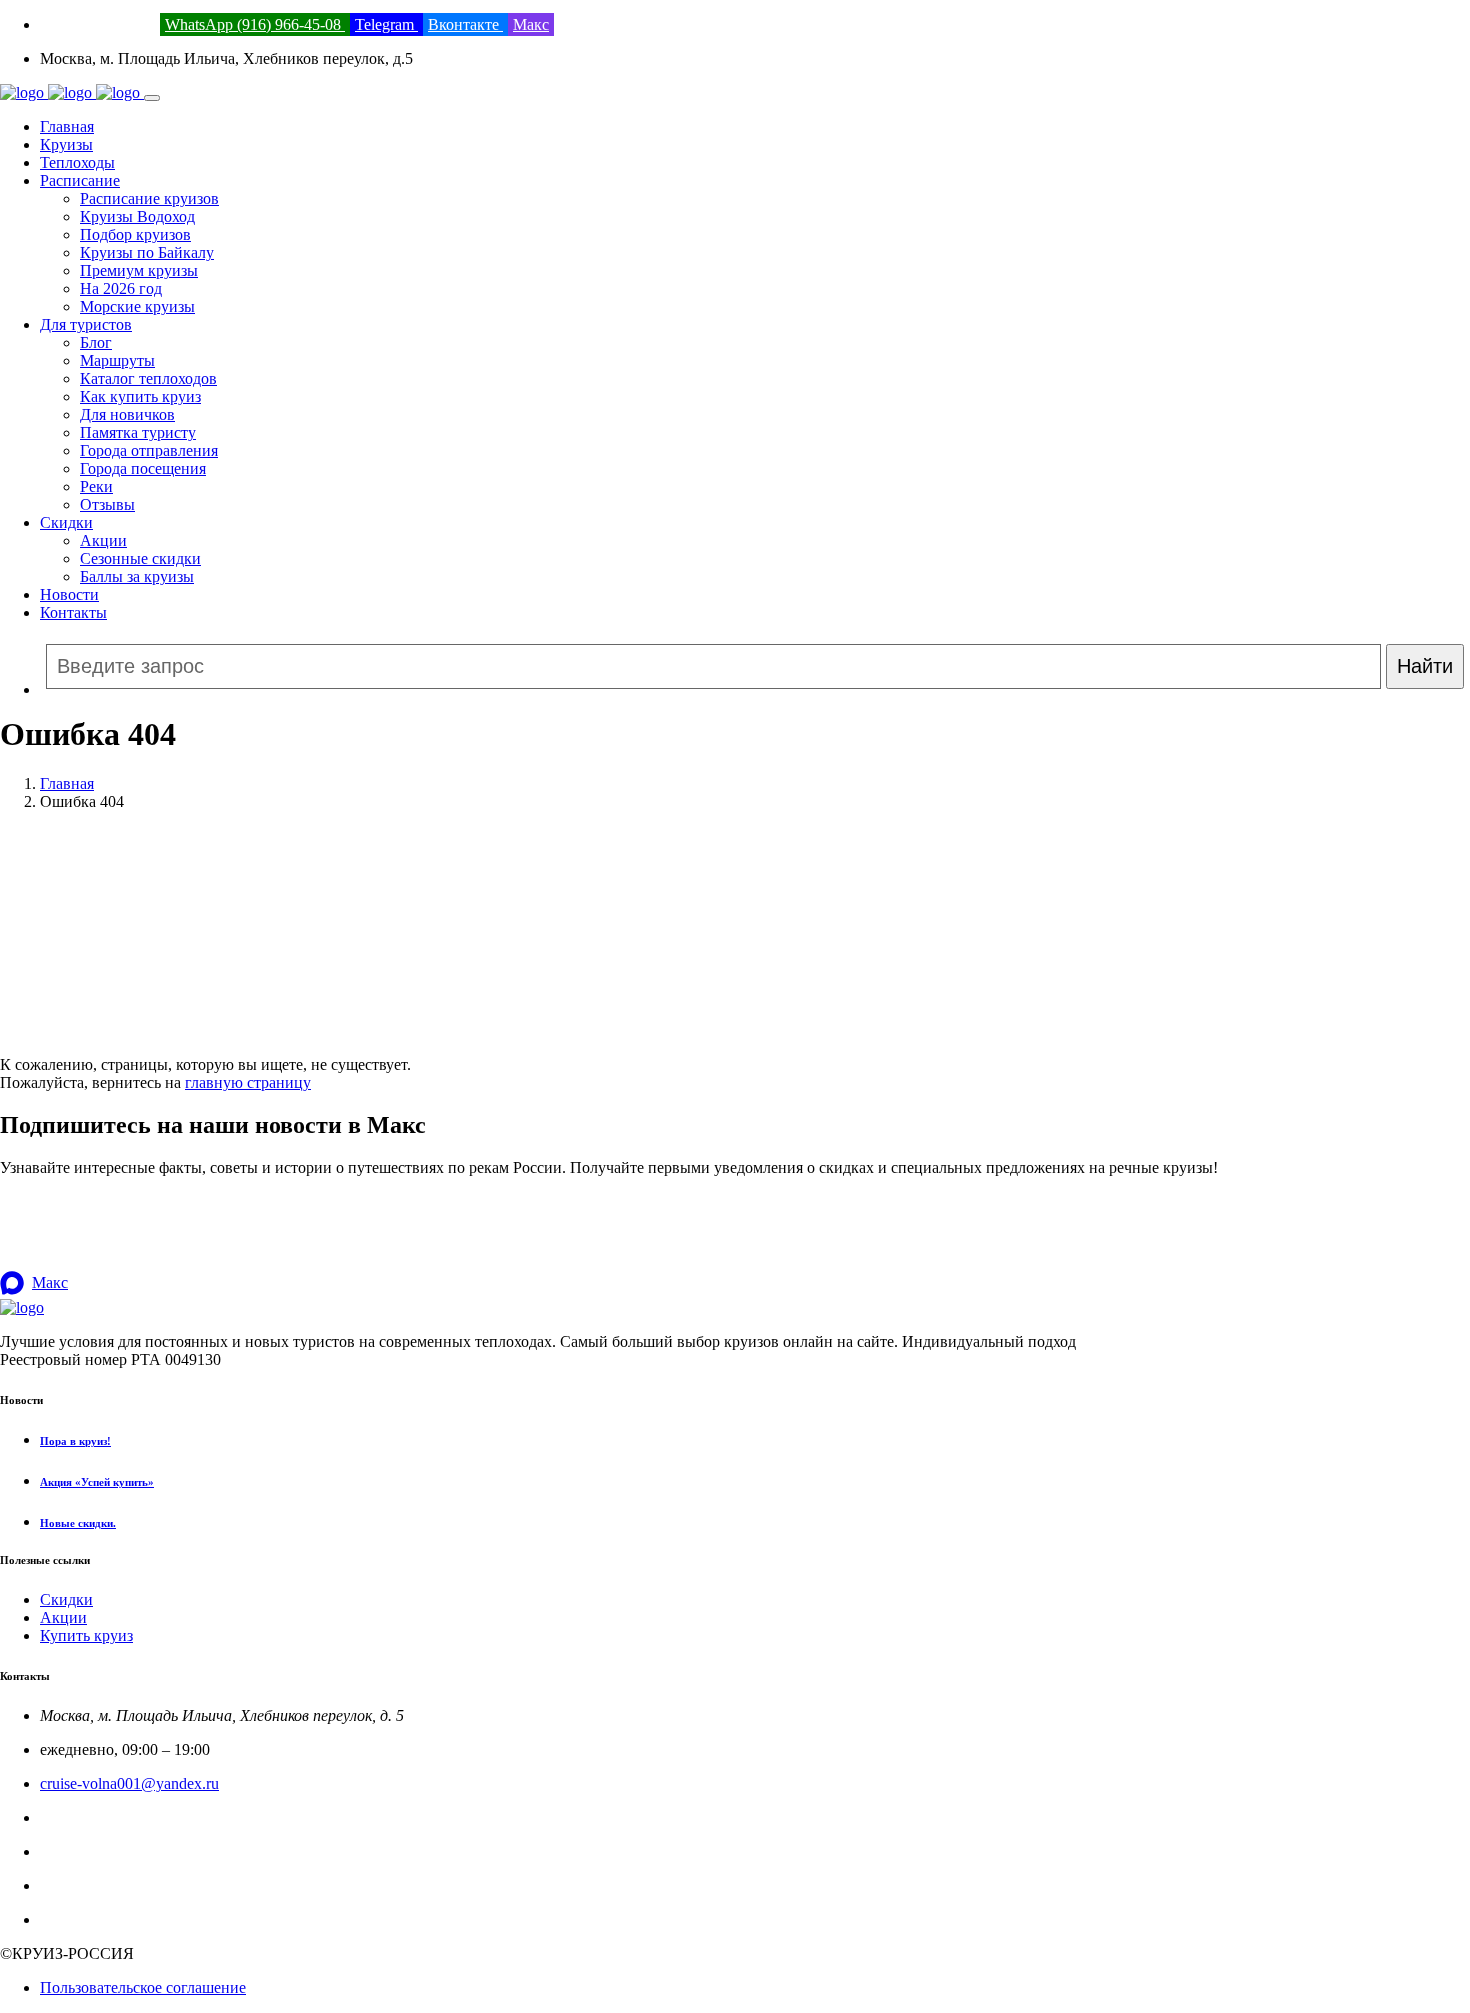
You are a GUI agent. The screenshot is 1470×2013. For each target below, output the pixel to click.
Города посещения (143, 468)
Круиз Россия (86, 1851)
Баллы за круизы (137, 576)
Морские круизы (137, 306)
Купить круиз (86, 1635)
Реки (96, 486)
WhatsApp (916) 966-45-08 (255, 24)
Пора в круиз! (75, 1441)
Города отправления (149, 450)
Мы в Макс (78, 1919)
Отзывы (107, 504)
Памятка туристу (138, 432)
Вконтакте (465, 24)
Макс (531, 24)
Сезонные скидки (140, 558)
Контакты (73, 612)
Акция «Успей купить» (97, 1482)
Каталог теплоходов (148, 378)
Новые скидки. (78, 1523)
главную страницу (248, 1082)
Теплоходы (77, 162)
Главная (67, 126)
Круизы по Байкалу (147, 252)
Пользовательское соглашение (143, 1987)
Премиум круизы (139, 270)
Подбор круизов (135, 234)
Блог (96, 342)
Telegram (386, 24)
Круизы (66, 144)
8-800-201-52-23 (94, 1817)
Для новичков (127, 414)
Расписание (80, 180)
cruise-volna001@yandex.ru (129, 1783)
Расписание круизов (149, 198)
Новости (69, 594)
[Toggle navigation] (152, 98)
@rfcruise (71, 1885)
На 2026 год (121, 288)
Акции (103, 540)
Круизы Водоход (137, 216)
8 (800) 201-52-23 (98, 24)
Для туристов (86, 324)
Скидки (66, 522)
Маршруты (117, 360)
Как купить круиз (140, 396)
